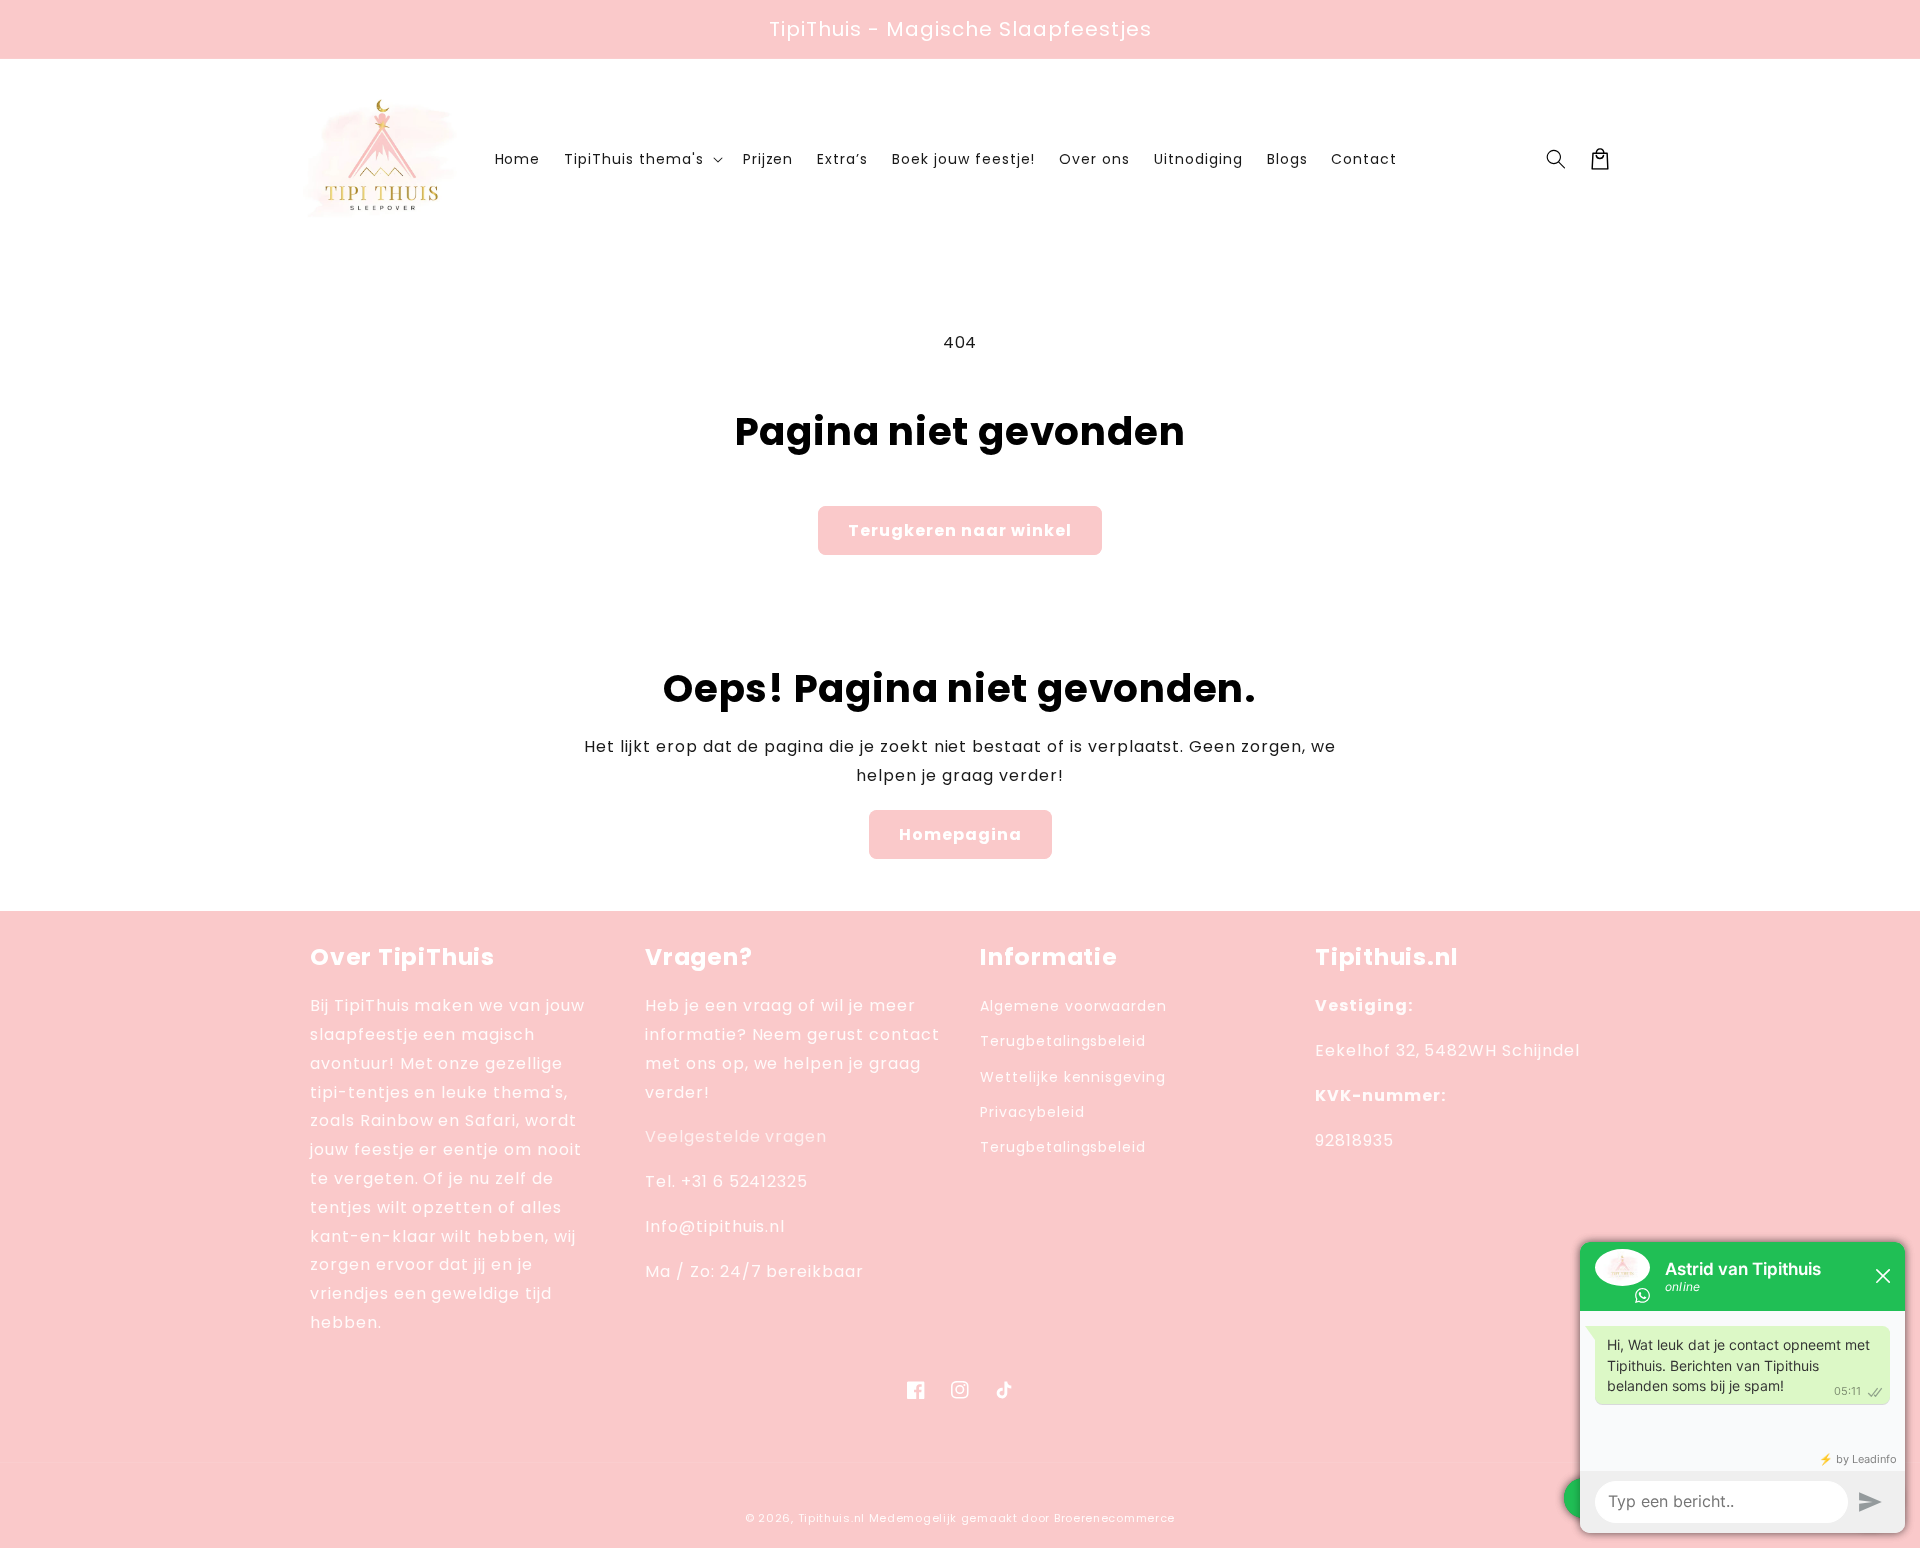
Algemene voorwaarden (1073, 1006)
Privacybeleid (1032, 1112)
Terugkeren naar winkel (960, 530)
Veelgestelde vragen (736, 1136)
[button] (641, 159)
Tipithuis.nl (831, 1518)
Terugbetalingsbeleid (1063, 1041)
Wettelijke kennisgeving (1073, 1077)
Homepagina (960, 834)
